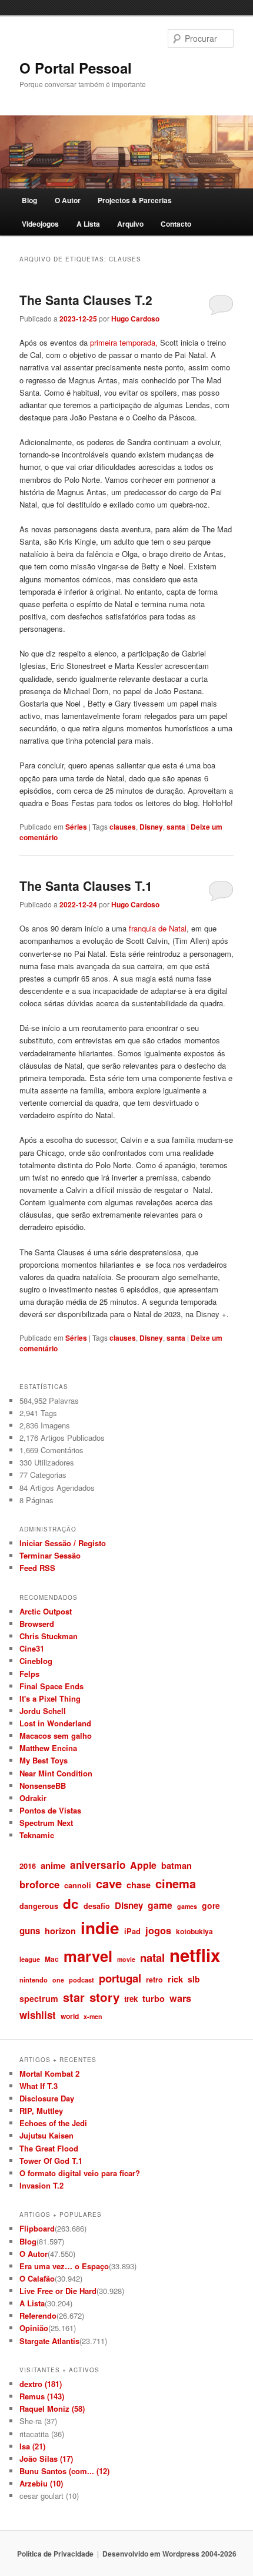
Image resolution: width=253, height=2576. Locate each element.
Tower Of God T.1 (51, 2161)
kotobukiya (194, 1931)
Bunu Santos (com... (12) (64, 2471)
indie (100, 1928)
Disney (151, 827)
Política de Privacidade (55, 2554)
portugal (120, 1978)
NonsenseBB (43, 1786)
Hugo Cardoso (135, 319)
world (70, 2016)
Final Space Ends (51, 1686)
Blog (29, 200)
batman (177, 1865)
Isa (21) (32, 2446)
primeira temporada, (124, 342)
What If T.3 (39, 2086)
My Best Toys (44, 1760)
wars (180, 1998)
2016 (28, 1866)
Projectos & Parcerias (135, 200)
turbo (154, 1998)
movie (126, 1959)
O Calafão (37, 2278)
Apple (143, 1865)
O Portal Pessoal (76, 68)
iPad (132, 1931)
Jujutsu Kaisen (46, 2135)
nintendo (34, 1980)
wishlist (38, 2015)
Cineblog (36, 1661)
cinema (176, 1883)
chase (139, 1885)
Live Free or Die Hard (58, 2291)
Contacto (176, 224)
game (160, 1905)
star (74, 1997)
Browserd (37, 1624)
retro (154, 1980)
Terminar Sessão (50, 1555)
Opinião (34, 2328)
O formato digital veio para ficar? (80, 2173)
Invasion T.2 (41, 2185)
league (30, 1959)
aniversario (98, 1865)
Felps (29, 1674)
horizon (60, 1931)
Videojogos (40, 224)
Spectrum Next (46, 1823)
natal (152, 1957)
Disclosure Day (47, 2098)
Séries (76, 827)
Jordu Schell (43, 1711)
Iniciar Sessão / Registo (63, 1543)
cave (109, 1883)
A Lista (88, 224)
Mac (52, 1959)
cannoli (78, 1885)
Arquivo (130, 224)
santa (176, 827)
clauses (123, 827)
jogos (158, 1930)
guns (30, 1931)
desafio (97, 1906)
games (187, 1906)
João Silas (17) (46, 2459)
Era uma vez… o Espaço (64, 2266)
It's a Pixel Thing (50, 1698)
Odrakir (33, 1798)
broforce (39, 1884)
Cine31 (32, 1648)
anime (53, 1865)
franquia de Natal (158, 928)
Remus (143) (42, 2396)
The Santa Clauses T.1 (86, 886)
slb (194, 1979)
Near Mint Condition (56, 1773)
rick (175, 1979)
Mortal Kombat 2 (49, 2073)
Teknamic (37, 1835)
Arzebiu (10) (41, 2483)
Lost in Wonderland (55, 1723)
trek (131, 1999)
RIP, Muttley (41, 2111)
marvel (88, 1956)
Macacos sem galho (56, 1735)
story (104, 1997)
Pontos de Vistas (50, 1810)
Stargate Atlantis (49, 2341)
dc (71, 1904)
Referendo (38, 2315)
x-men (93, 2016)
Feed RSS (37, 1568)
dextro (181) (41, 2384)
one (58, 1980)
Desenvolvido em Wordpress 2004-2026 (169, 2554)
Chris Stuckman (49, 1636)
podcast (81, 1980)
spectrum (39, 1998)
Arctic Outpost (46, 1611)
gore (211, 1905)
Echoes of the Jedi (53, 2123)
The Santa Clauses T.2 (86, 300)
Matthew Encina (48, 1748)
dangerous (39, 1906)
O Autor (68, 200)
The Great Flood (49, 2148)
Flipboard (37, 2228)
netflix (195, 1955)
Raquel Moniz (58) (52, 2408)
